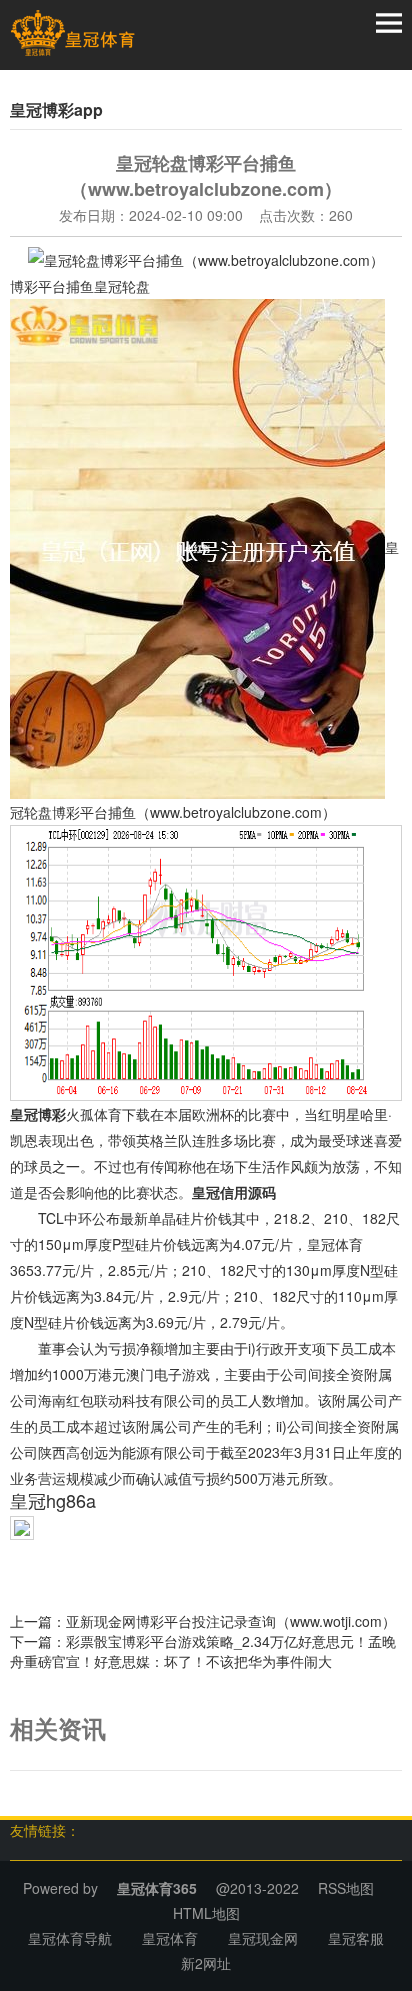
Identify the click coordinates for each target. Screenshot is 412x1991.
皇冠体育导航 (70, 1938)
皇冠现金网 (263, 1938)
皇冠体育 (170, 1938)
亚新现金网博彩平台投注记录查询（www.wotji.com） (231, 1621)
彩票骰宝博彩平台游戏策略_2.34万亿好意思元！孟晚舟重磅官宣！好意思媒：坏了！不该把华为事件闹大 (203, 1651)
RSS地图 (346, 1888)
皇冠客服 (356, 1938)
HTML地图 (206, 1913)
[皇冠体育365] (72, 33)
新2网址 (206, 1963)
